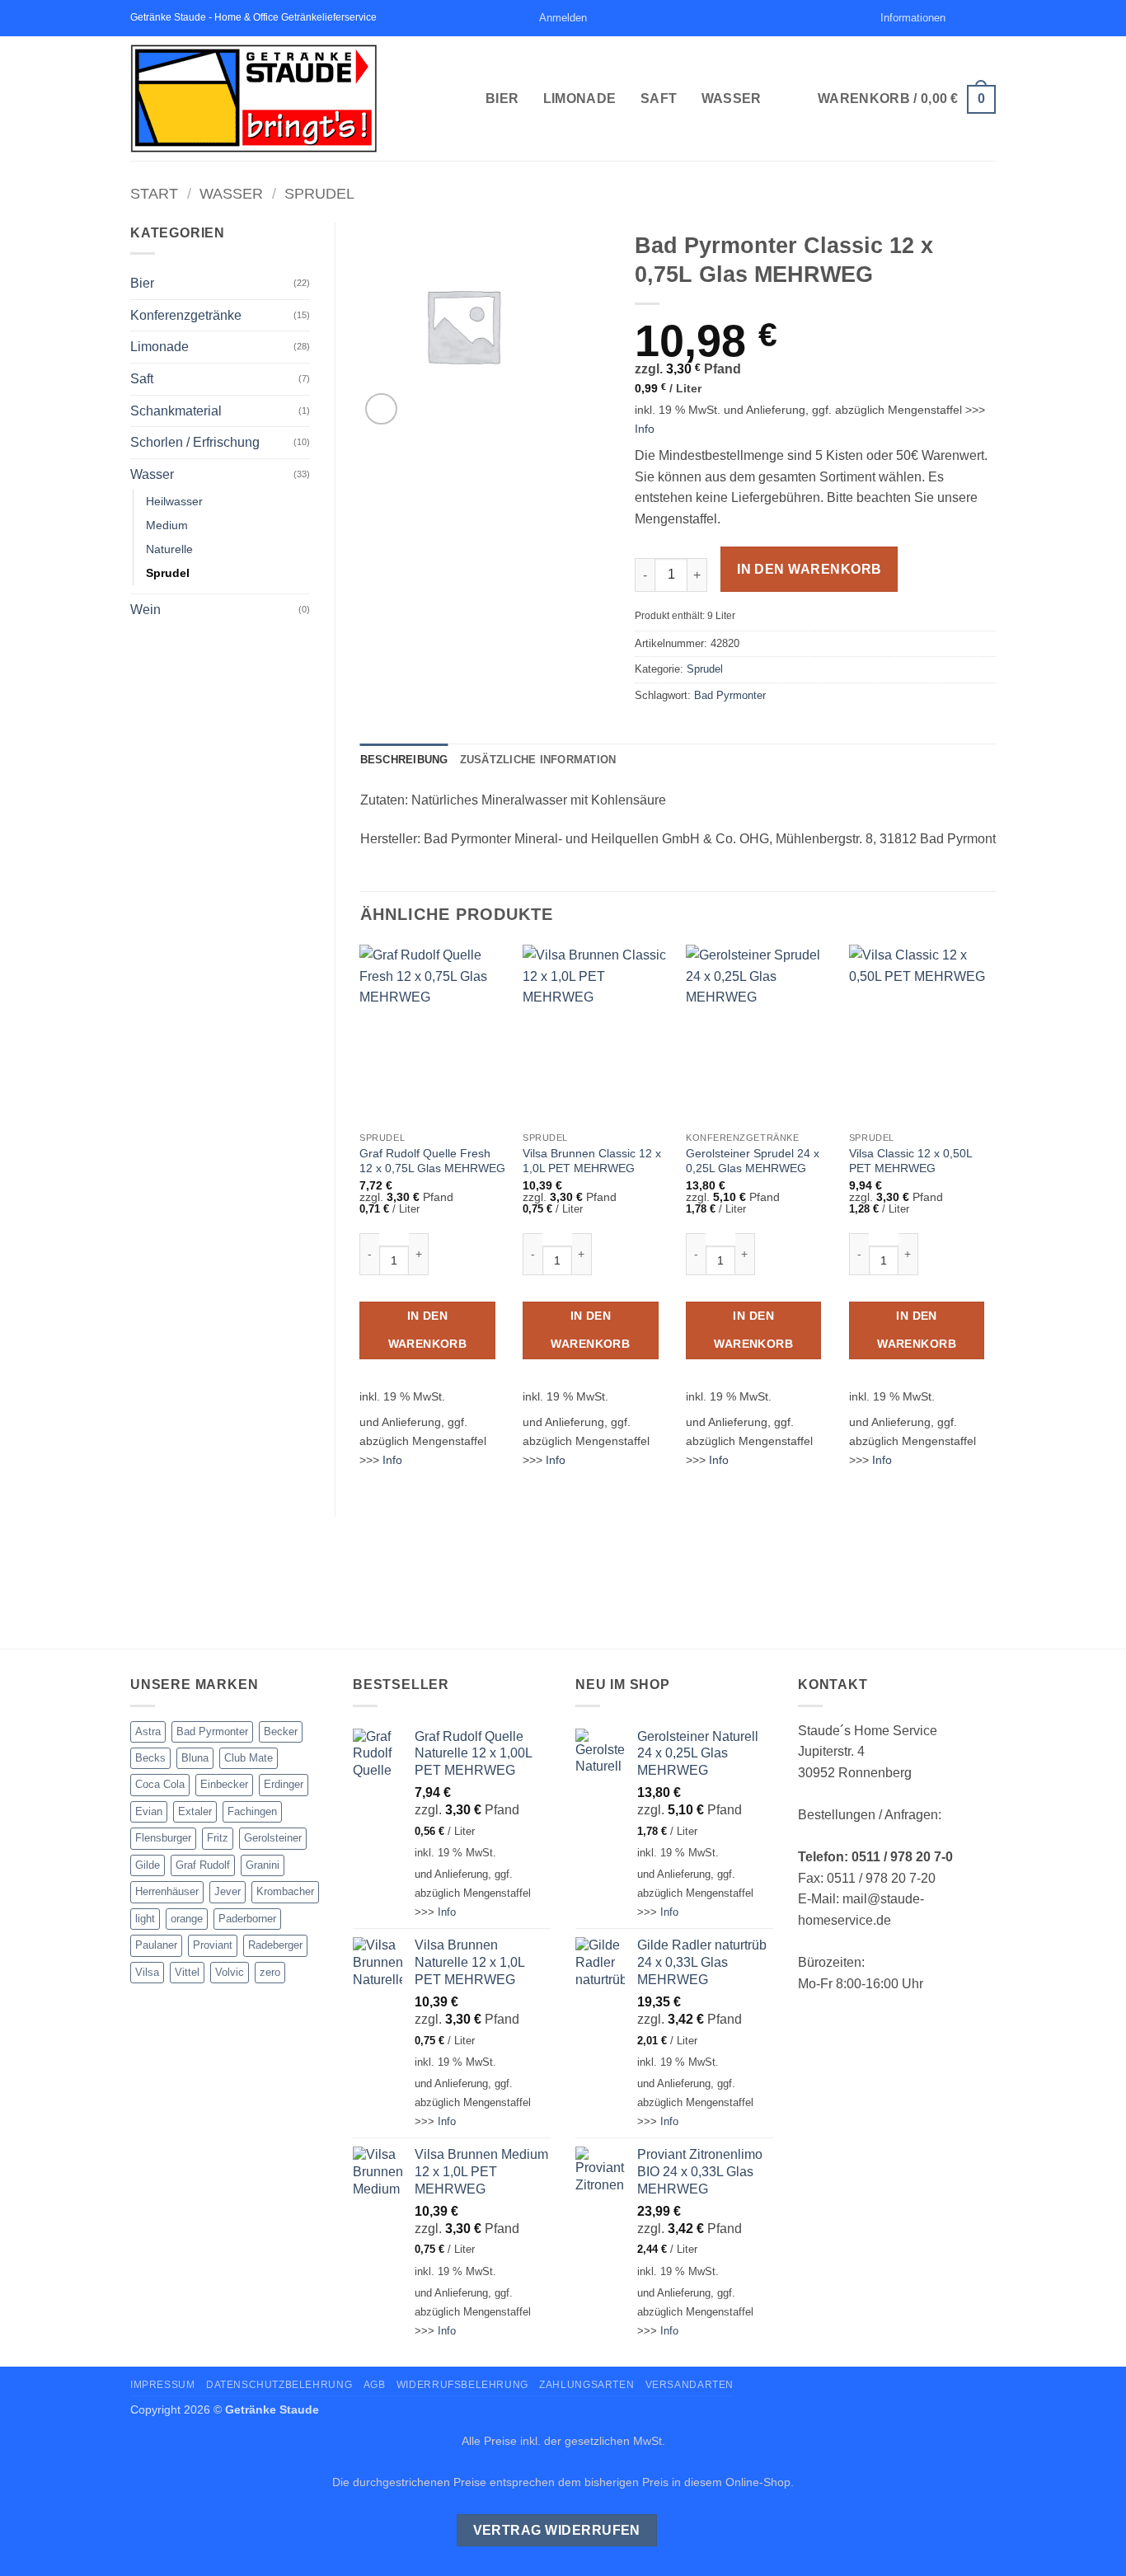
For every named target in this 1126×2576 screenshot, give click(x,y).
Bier (502, 99)
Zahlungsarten (586, 2385)
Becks (150, 1758)
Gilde (148, 1865)
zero (270, 1972)
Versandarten (690, 2385)
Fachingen (252, 1811)
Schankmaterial (176, 411)
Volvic (230, 1972)
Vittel (187, 1972)
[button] (563, 18)
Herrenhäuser (167, 1891)
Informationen (913, 18)
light (145, 1919)
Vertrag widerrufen (557, 2530)
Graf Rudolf (203, 1865)
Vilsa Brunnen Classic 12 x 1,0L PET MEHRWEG (592, 1161)
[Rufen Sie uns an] (988, 18)
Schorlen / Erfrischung (195, 442)
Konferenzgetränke (186, 315)
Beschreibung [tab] (404, 760)
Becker (281, 1731)
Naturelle (169, 549)
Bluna (195, 1758)
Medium (167, 525)
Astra (148, 1731)
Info (645, 429)
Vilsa (147, 1972)
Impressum (163, 2385)
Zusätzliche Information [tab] (538, 760)
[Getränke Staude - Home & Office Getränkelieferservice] (296, 99)
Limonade (580, 99)
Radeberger (275, 1945)
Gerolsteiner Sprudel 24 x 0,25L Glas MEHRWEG (753, 1161)
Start (154, 193)
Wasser (732, 99)
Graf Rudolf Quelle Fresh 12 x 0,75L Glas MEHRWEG (432, 1161)
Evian (149, 1811)
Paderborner (247, 1919)
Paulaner (156, 1945)
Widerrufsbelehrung (462, 2385)
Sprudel (319, 193)
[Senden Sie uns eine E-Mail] (972, 18)
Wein (145, 610)
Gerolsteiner (273, 1838)
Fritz (218, 1838)
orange (187, 1919)
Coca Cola (160, 1784)
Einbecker (224, 1784)
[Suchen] (863, 18)
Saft (659, 99)
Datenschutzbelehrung (279, 2385)
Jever (228, 1891)
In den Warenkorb (809, 569)
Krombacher (285, 1891)
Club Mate (249, 1758)
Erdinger (284, 1784)
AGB (375, 2385)
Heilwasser (174, 501)
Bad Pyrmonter (730, 695)
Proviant (213, 1945)
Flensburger (163, 1838)
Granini (263, 1865)
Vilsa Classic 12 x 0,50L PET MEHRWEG (910, 1161)
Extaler (195, 1811)
